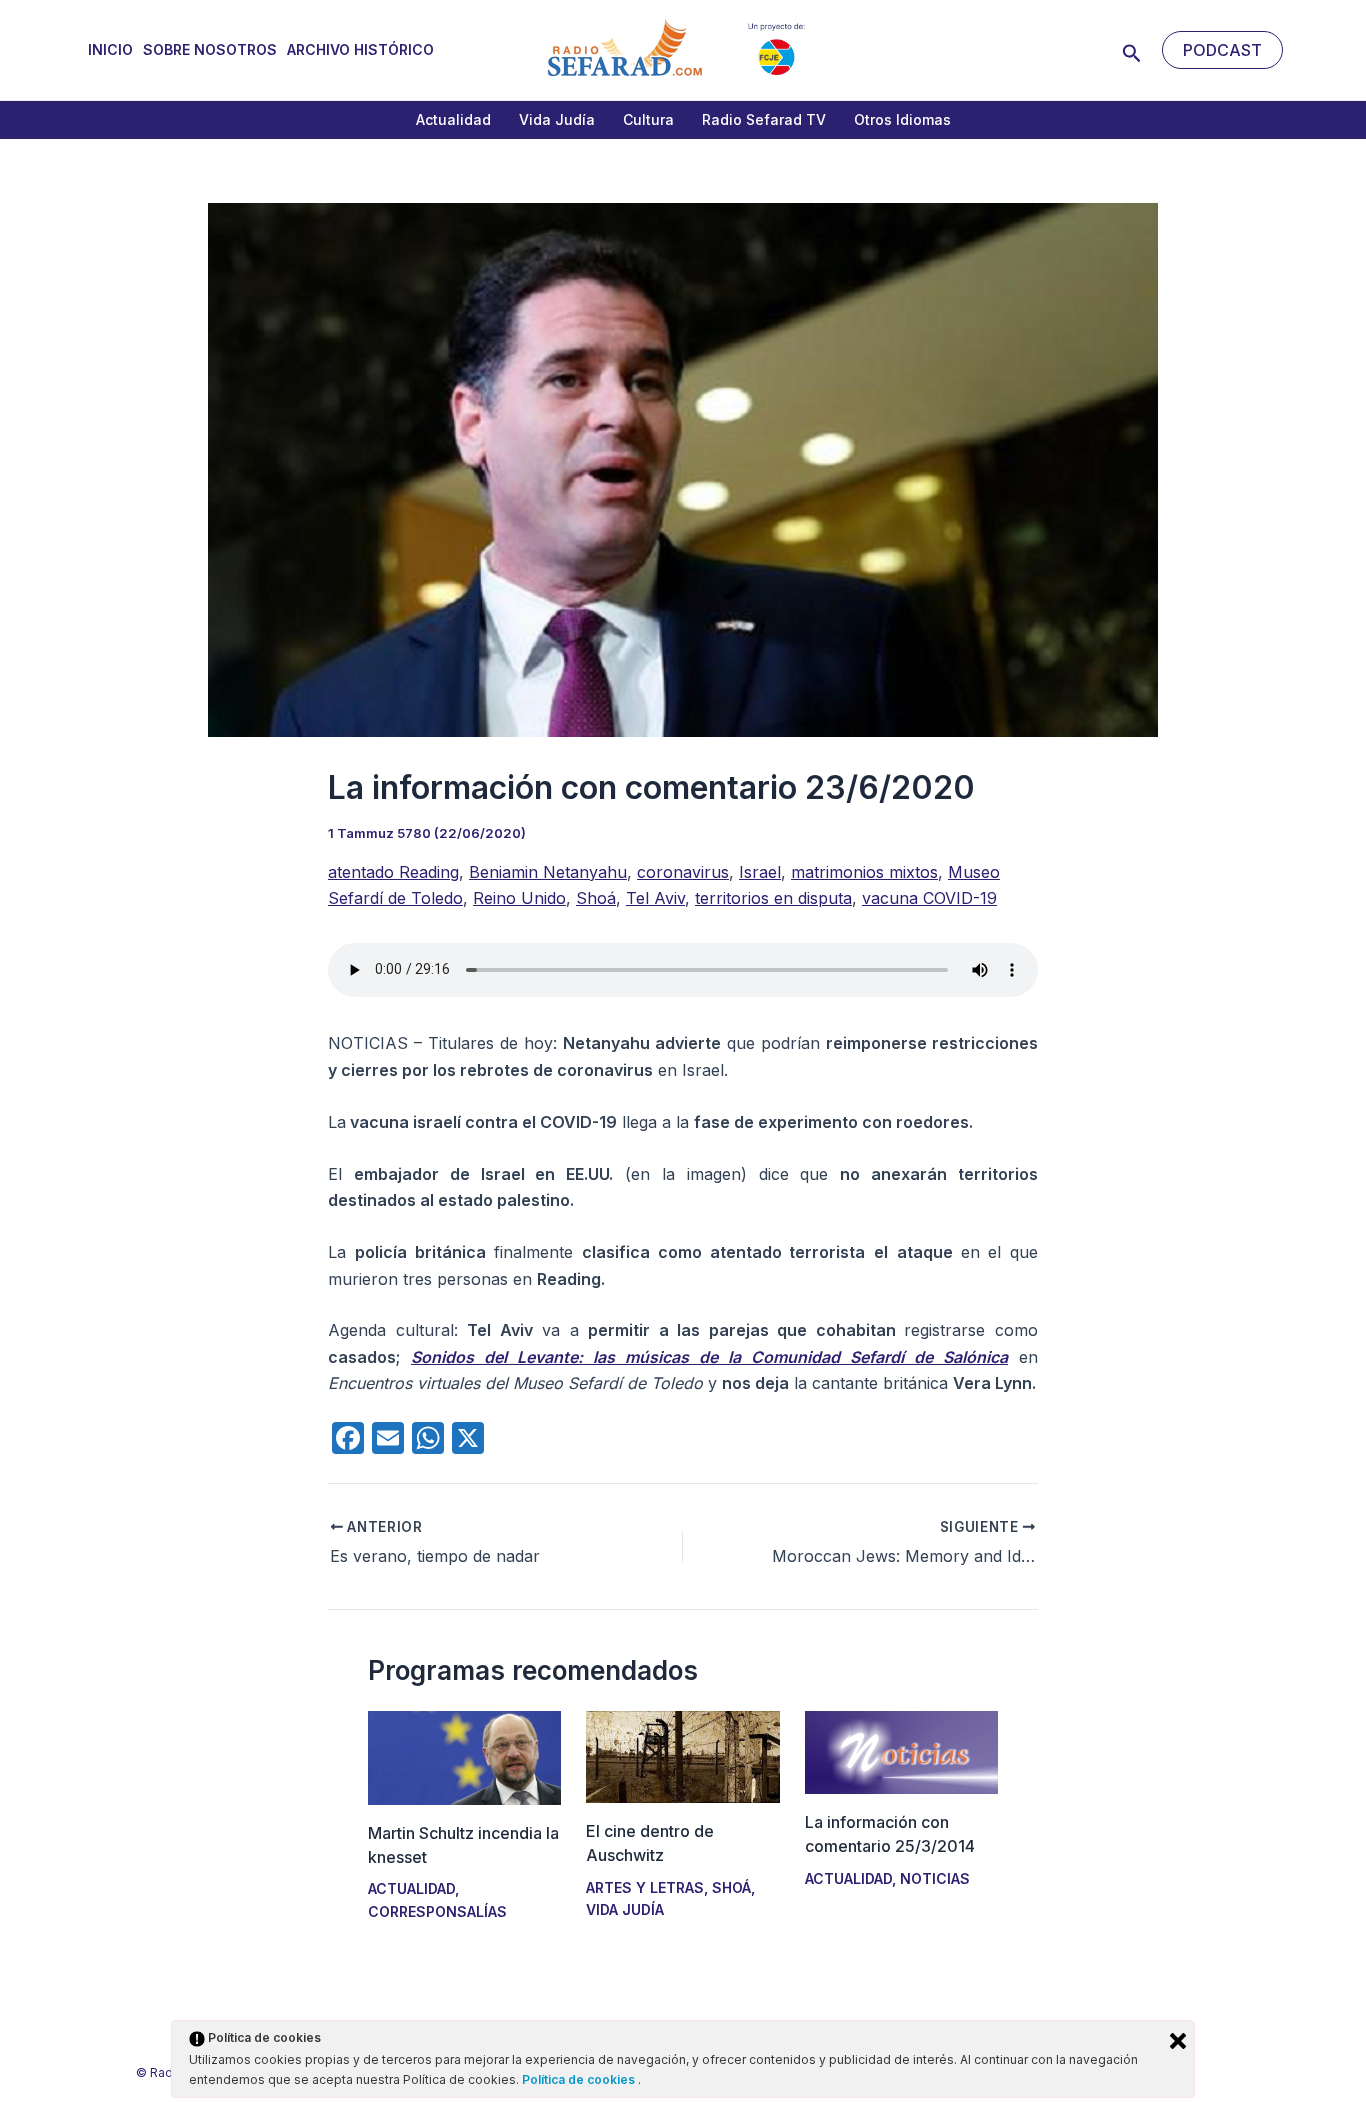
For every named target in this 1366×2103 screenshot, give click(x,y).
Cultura (648, 119)
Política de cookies (580, 2079)
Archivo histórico (360, 49)
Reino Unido (519, 898)
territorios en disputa (773, 898)
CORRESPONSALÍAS (437, 1911)
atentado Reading (393, 872)
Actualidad (453, 119)
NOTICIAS (935, 1878)
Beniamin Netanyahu (548, 872)
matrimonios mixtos (864, 872)
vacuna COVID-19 (929, 898)
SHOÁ (731, 1887)
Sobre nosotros (210, 49)
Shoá (596, 898)
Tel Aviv (655, 898)
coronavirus (683, 872)
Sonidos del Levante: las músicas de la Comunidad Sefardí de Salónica (709, 1357)
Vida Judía (557, 119)
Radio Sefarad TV (764, 119)
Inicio (110, 49)
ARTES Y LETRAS (645, 1887)
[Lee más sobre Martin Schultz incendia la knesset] (464, 1756)
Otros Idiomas (902, 119)
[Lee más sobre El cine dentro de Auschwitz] (682, 1756)
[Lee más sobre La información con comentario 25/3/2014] (901, 1751)
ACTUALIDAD (411, 1888)
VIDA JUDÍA (625, 1909)
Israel (760, 872)
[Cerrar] (1178, 2041)
